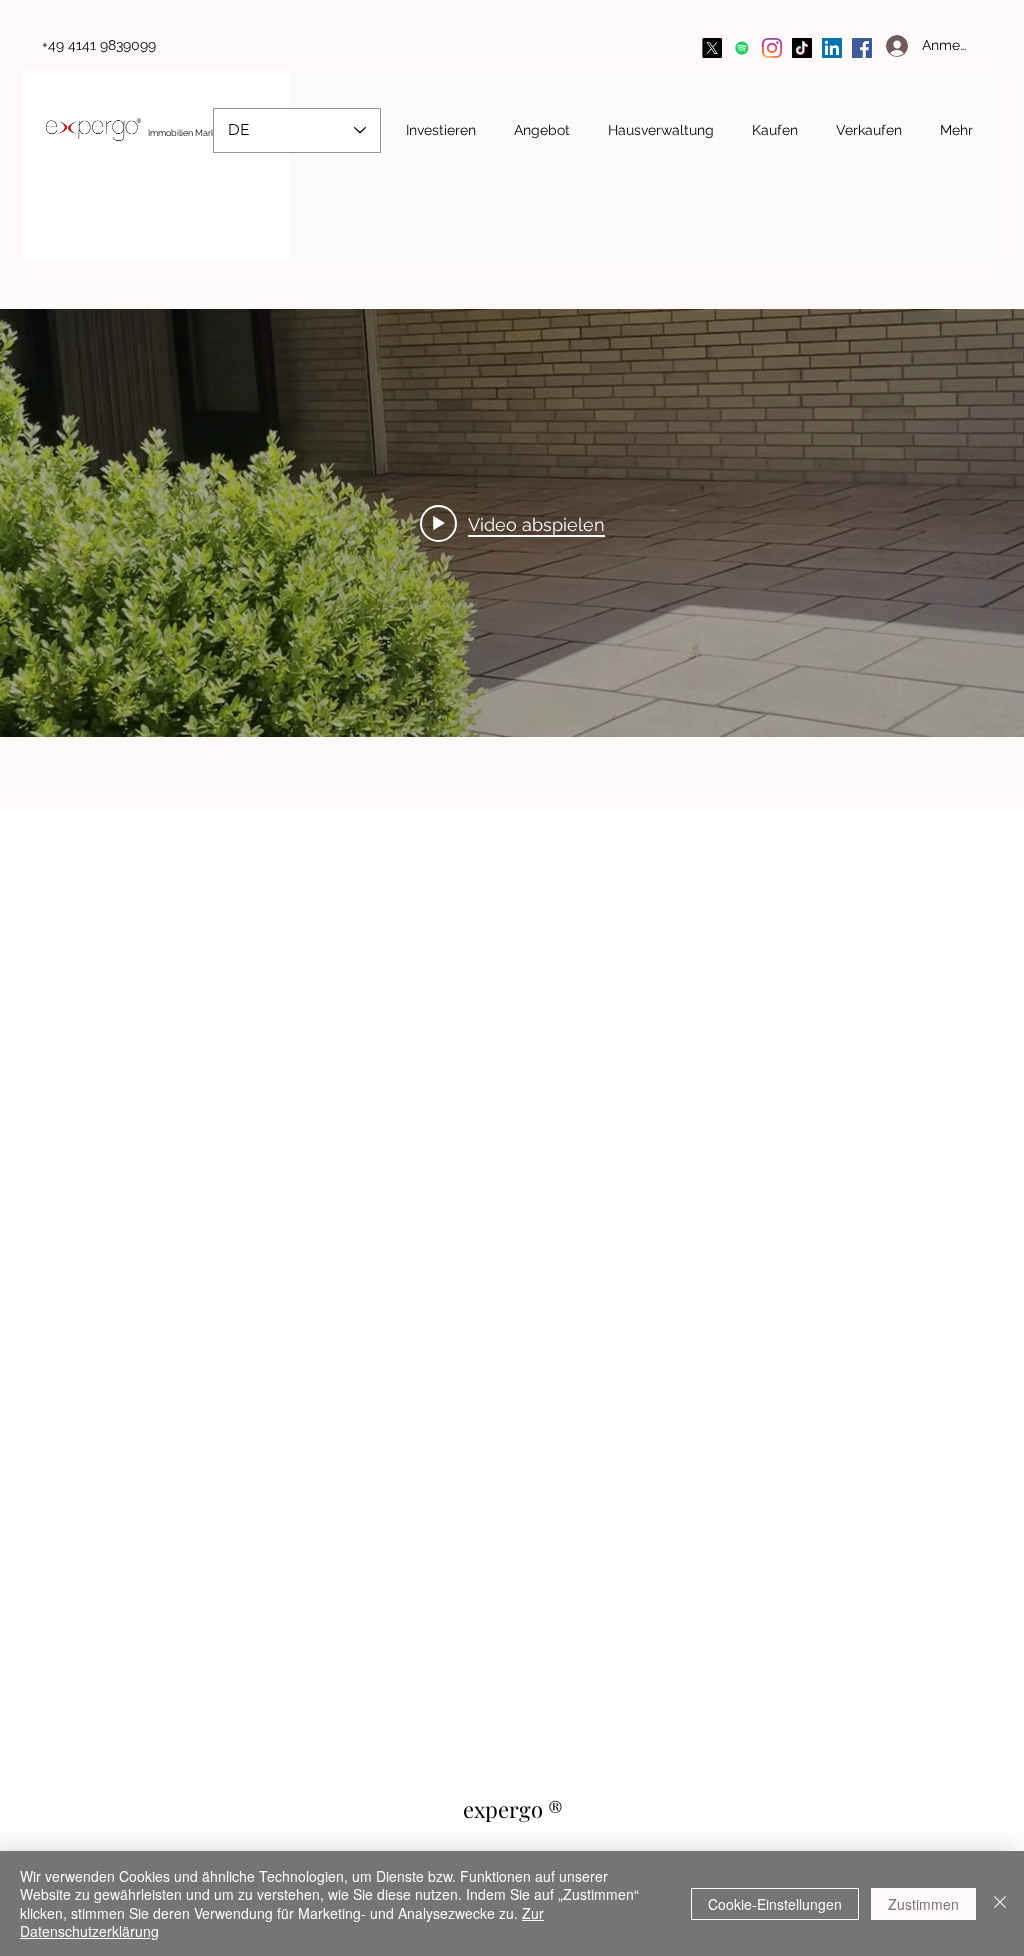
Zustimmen (923, 1904)
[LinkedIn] (832, 48)
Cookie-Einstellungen (775, 1904)
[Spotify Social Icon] (742, 48)
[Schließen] (1000, 1903)
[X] (712, 48)
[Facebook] (862, 48)
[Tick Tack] (802, 48)
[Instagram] (772, 48)
